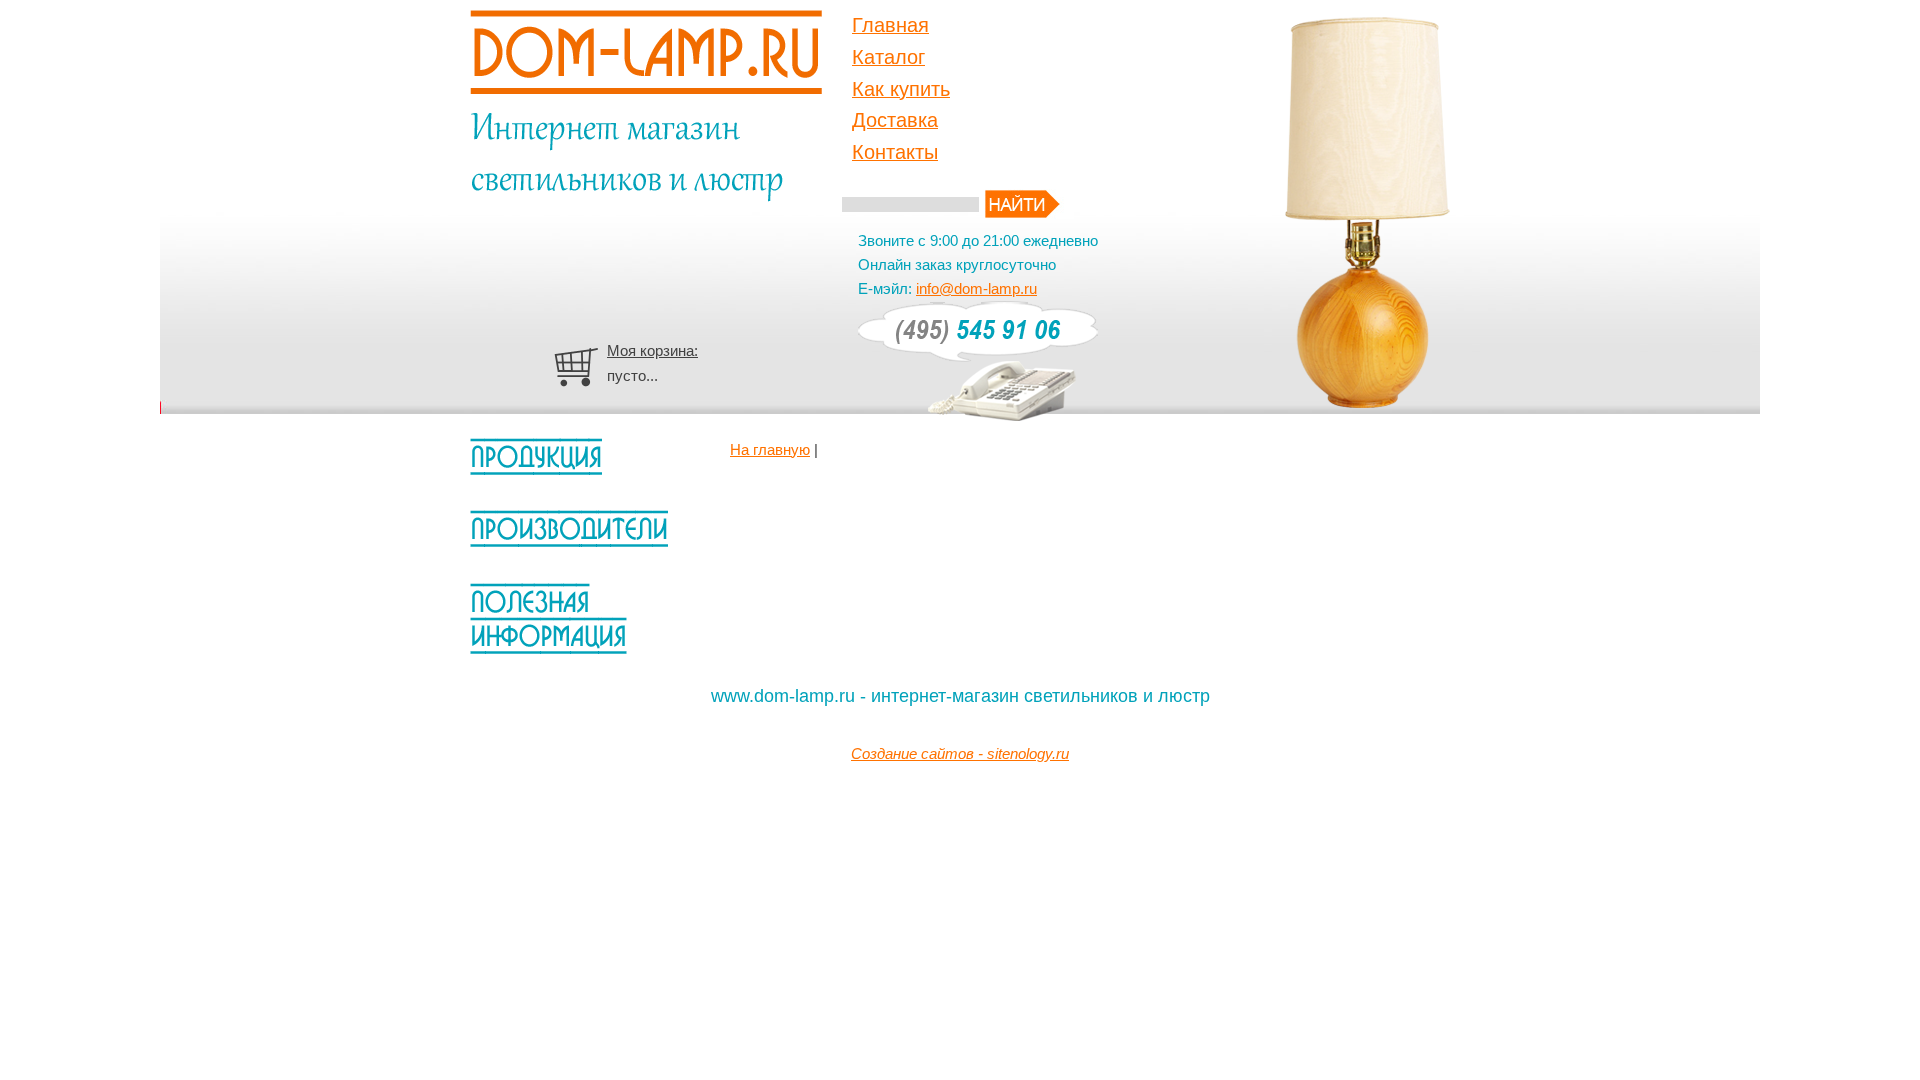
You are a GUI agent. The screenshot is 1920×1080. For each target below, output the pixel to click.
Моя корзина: (652, 350)
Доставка (895, 120)
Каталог (888, 57)
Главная (890, 25)
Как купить (901, 89)
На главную (770, 449)
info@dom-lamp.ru (976, 288)
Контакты (895, 152)
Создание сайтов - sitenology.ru (960, 753)
